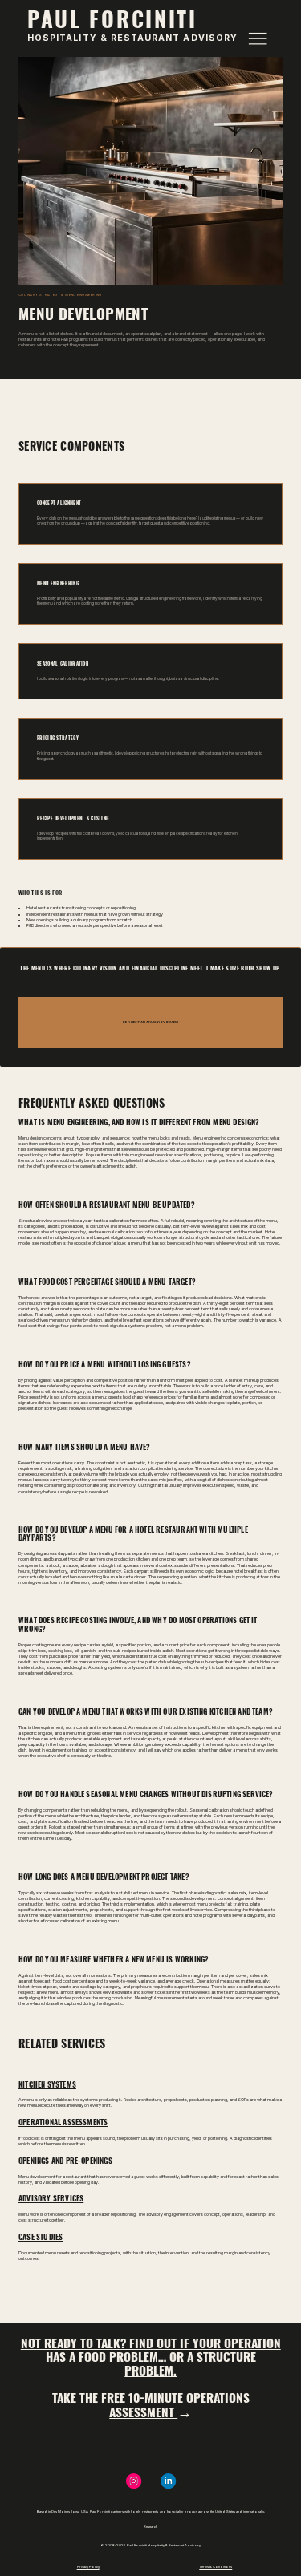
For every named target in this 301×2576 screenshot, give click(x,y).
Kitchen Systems (47, 2084)
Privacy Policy (88, 2567)
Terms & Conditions (216, 2567)
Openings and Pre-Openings (65, 2161)
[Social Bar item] (168, 2481)
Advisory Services (51, 2198)
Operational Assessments (63, 2122)
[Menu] (258, 38)
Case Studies (41, 2237)
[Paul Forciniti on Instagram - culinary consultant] (134, 2481)
